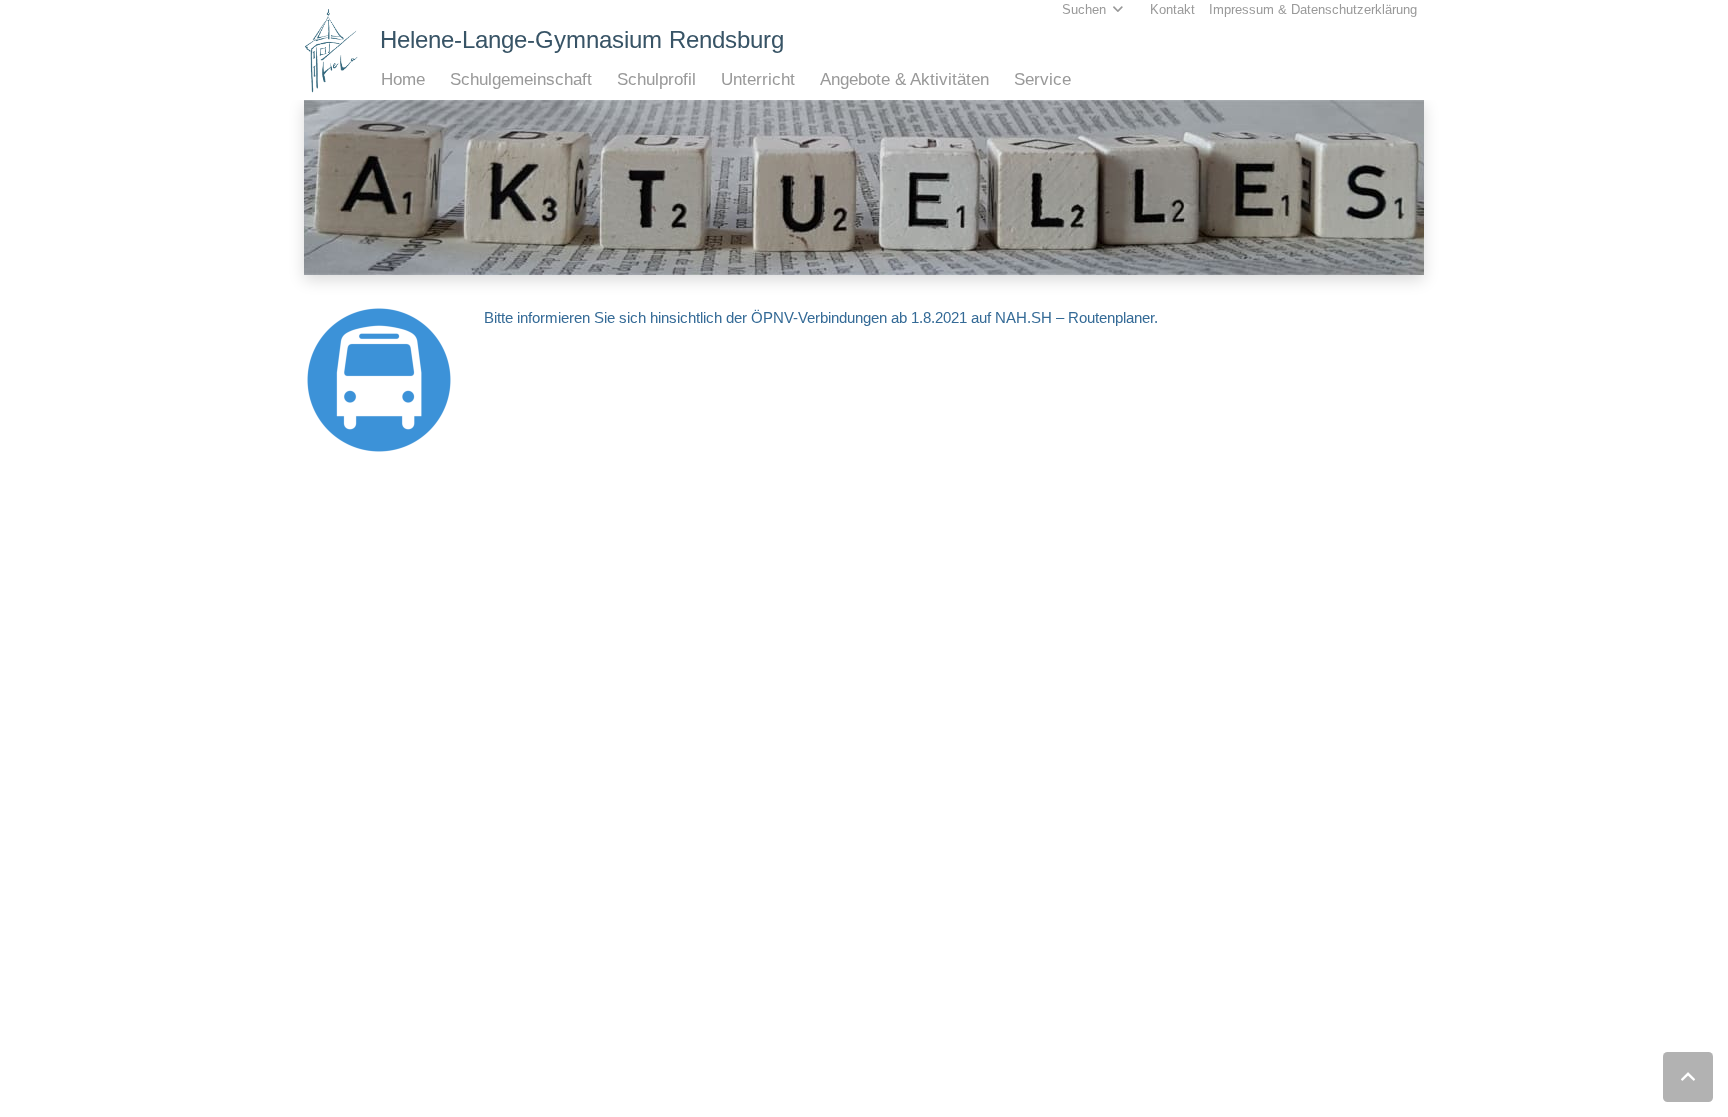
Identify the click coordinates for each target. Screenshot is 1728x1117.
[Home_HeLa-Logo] (331, 50)
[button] (435, 80)
